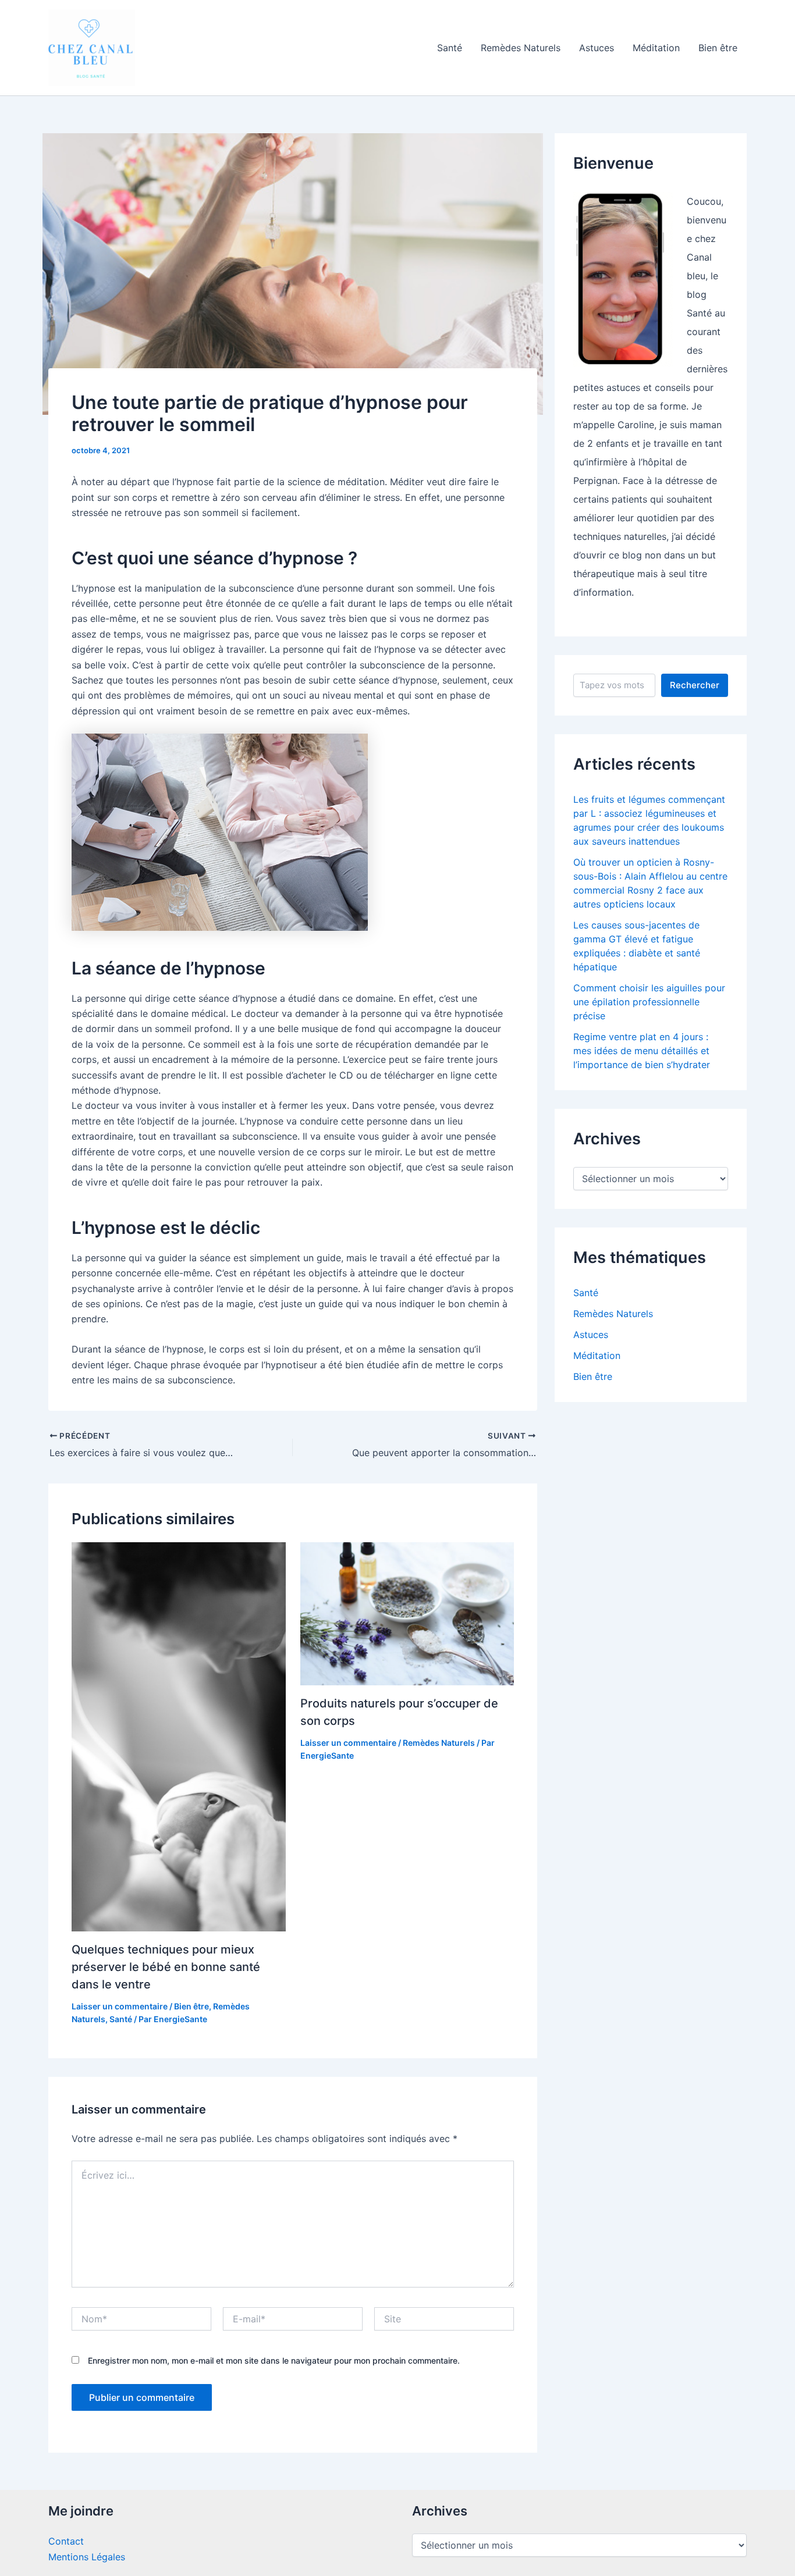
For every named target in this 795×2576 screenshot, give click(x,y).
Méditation (656, 48)
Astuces (597, 48)
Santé (450, 48)
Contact (66, 2541)
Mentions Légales (87, 2557)
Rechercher (695, 685)
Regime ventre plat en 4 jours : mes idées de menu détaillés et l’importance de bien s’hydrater (642, 1051)
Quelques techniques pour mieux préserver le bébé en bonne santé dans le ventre (166, 1967)
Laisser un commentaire (120, 2006)
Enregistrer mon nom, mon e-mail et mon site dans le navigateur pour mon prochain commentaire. (274, 2360)
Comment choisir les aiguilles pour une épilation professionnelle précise (649, 1002)
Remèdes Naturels (521, 48)
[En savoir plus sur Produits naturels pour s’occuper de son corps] (407, 1613)
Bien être (718, 48)
